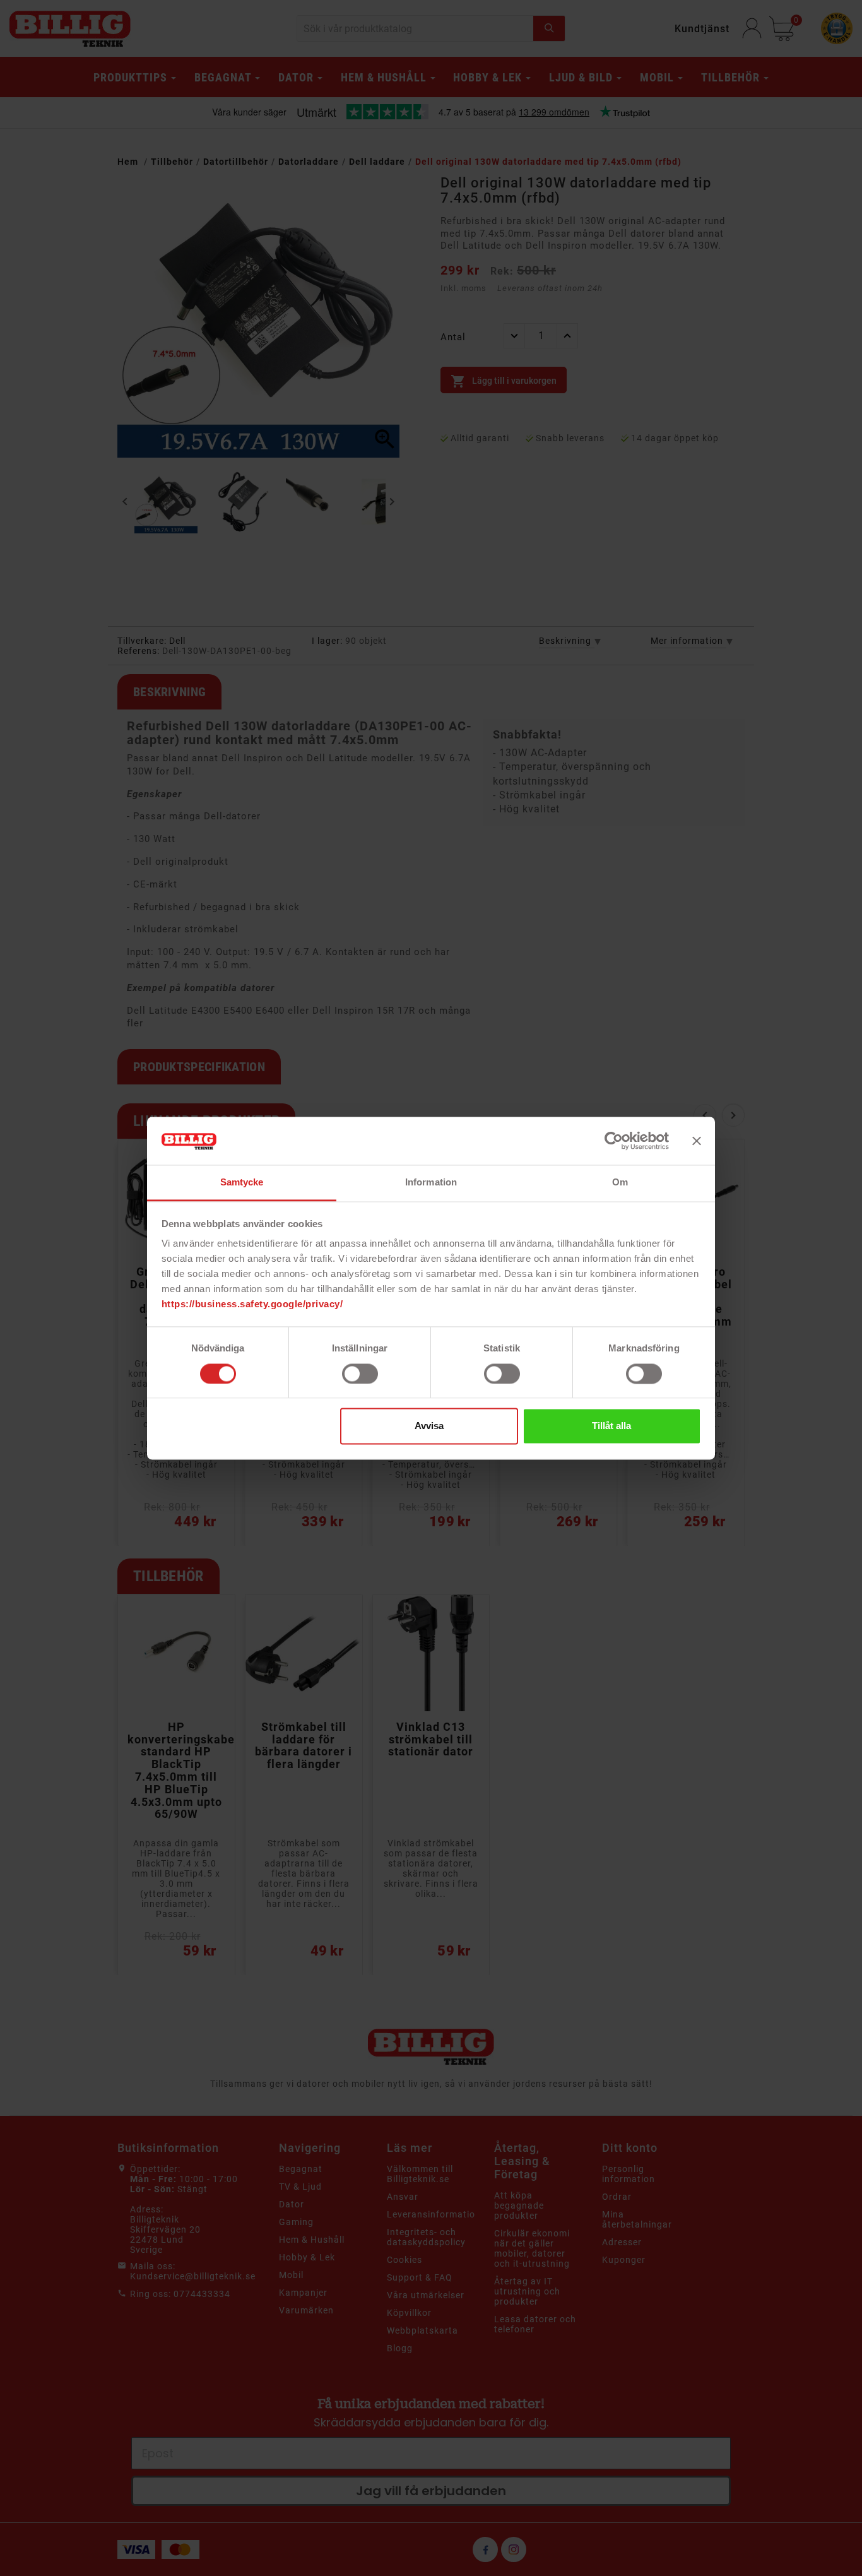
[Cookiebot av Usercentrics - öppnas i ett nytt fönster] (614, 1141)
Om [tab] (620, 1183)
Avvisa (429, 1426)
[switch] (360, 1374)
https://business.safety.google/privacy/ (252, 1304)
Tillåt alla (611, 1426)
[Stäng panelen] (697, 1141)
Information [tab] (431, 1183)
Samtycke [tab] (242, 1183)
